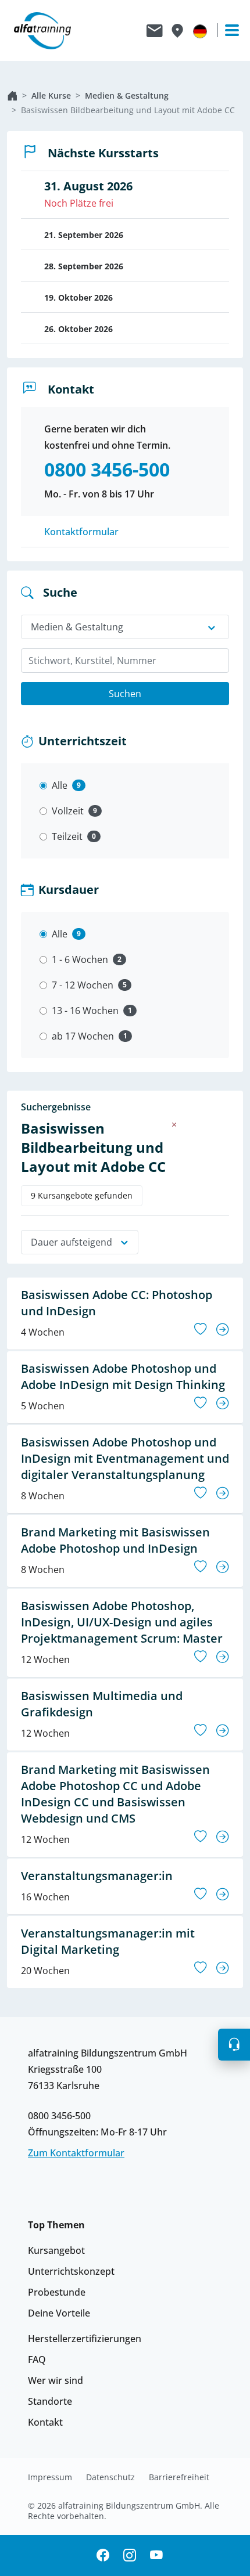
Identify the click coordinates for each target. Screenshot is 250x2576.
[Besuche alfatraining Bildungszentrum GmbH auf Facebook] (103, 2555)
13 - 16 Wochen (85, 1011)
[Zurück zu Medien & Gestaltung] (174, 1124)
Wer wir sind (56, 2380)
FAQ (37, 2359)
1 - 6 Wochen (80, 959)
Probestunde (57, 2292)
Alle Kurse (51, 95)
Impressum (50, 2477)
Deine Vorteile (59, 2313)
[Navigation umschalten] (227, 30)
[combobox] (125, 661)
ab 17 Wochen (83, 1036)
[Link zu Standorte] (177, 31)
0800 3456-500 (59, 2116)
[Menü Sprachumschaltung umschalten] (200, 31)
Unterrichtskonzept (71, 2271)
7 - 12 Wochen (83, 985)
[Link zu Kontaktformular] (155, 31)
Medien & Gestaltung (127, 95)
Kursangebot (56, 2250)
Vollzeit (68, 811)
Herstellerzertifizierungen (85, 2339)
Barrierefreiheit (179, 2477)
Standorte (50, 2401)
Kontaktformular (81, 532)
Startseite (12, 96)
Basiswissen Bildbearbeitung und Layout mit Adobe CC (128, 110)
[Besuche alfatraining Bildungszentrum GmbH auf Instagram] (130, 2555)
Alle (60, 785)
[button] (234, 2045)
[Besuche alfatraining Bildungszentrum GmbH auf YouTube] (156, 2555)
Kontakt (45, 2422)
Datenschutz (110, 2477)
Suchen (125, 694)
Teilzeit (67, 836)
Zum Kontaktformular (76, 2153)
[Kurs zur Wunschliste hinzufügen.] (201, 1329)
